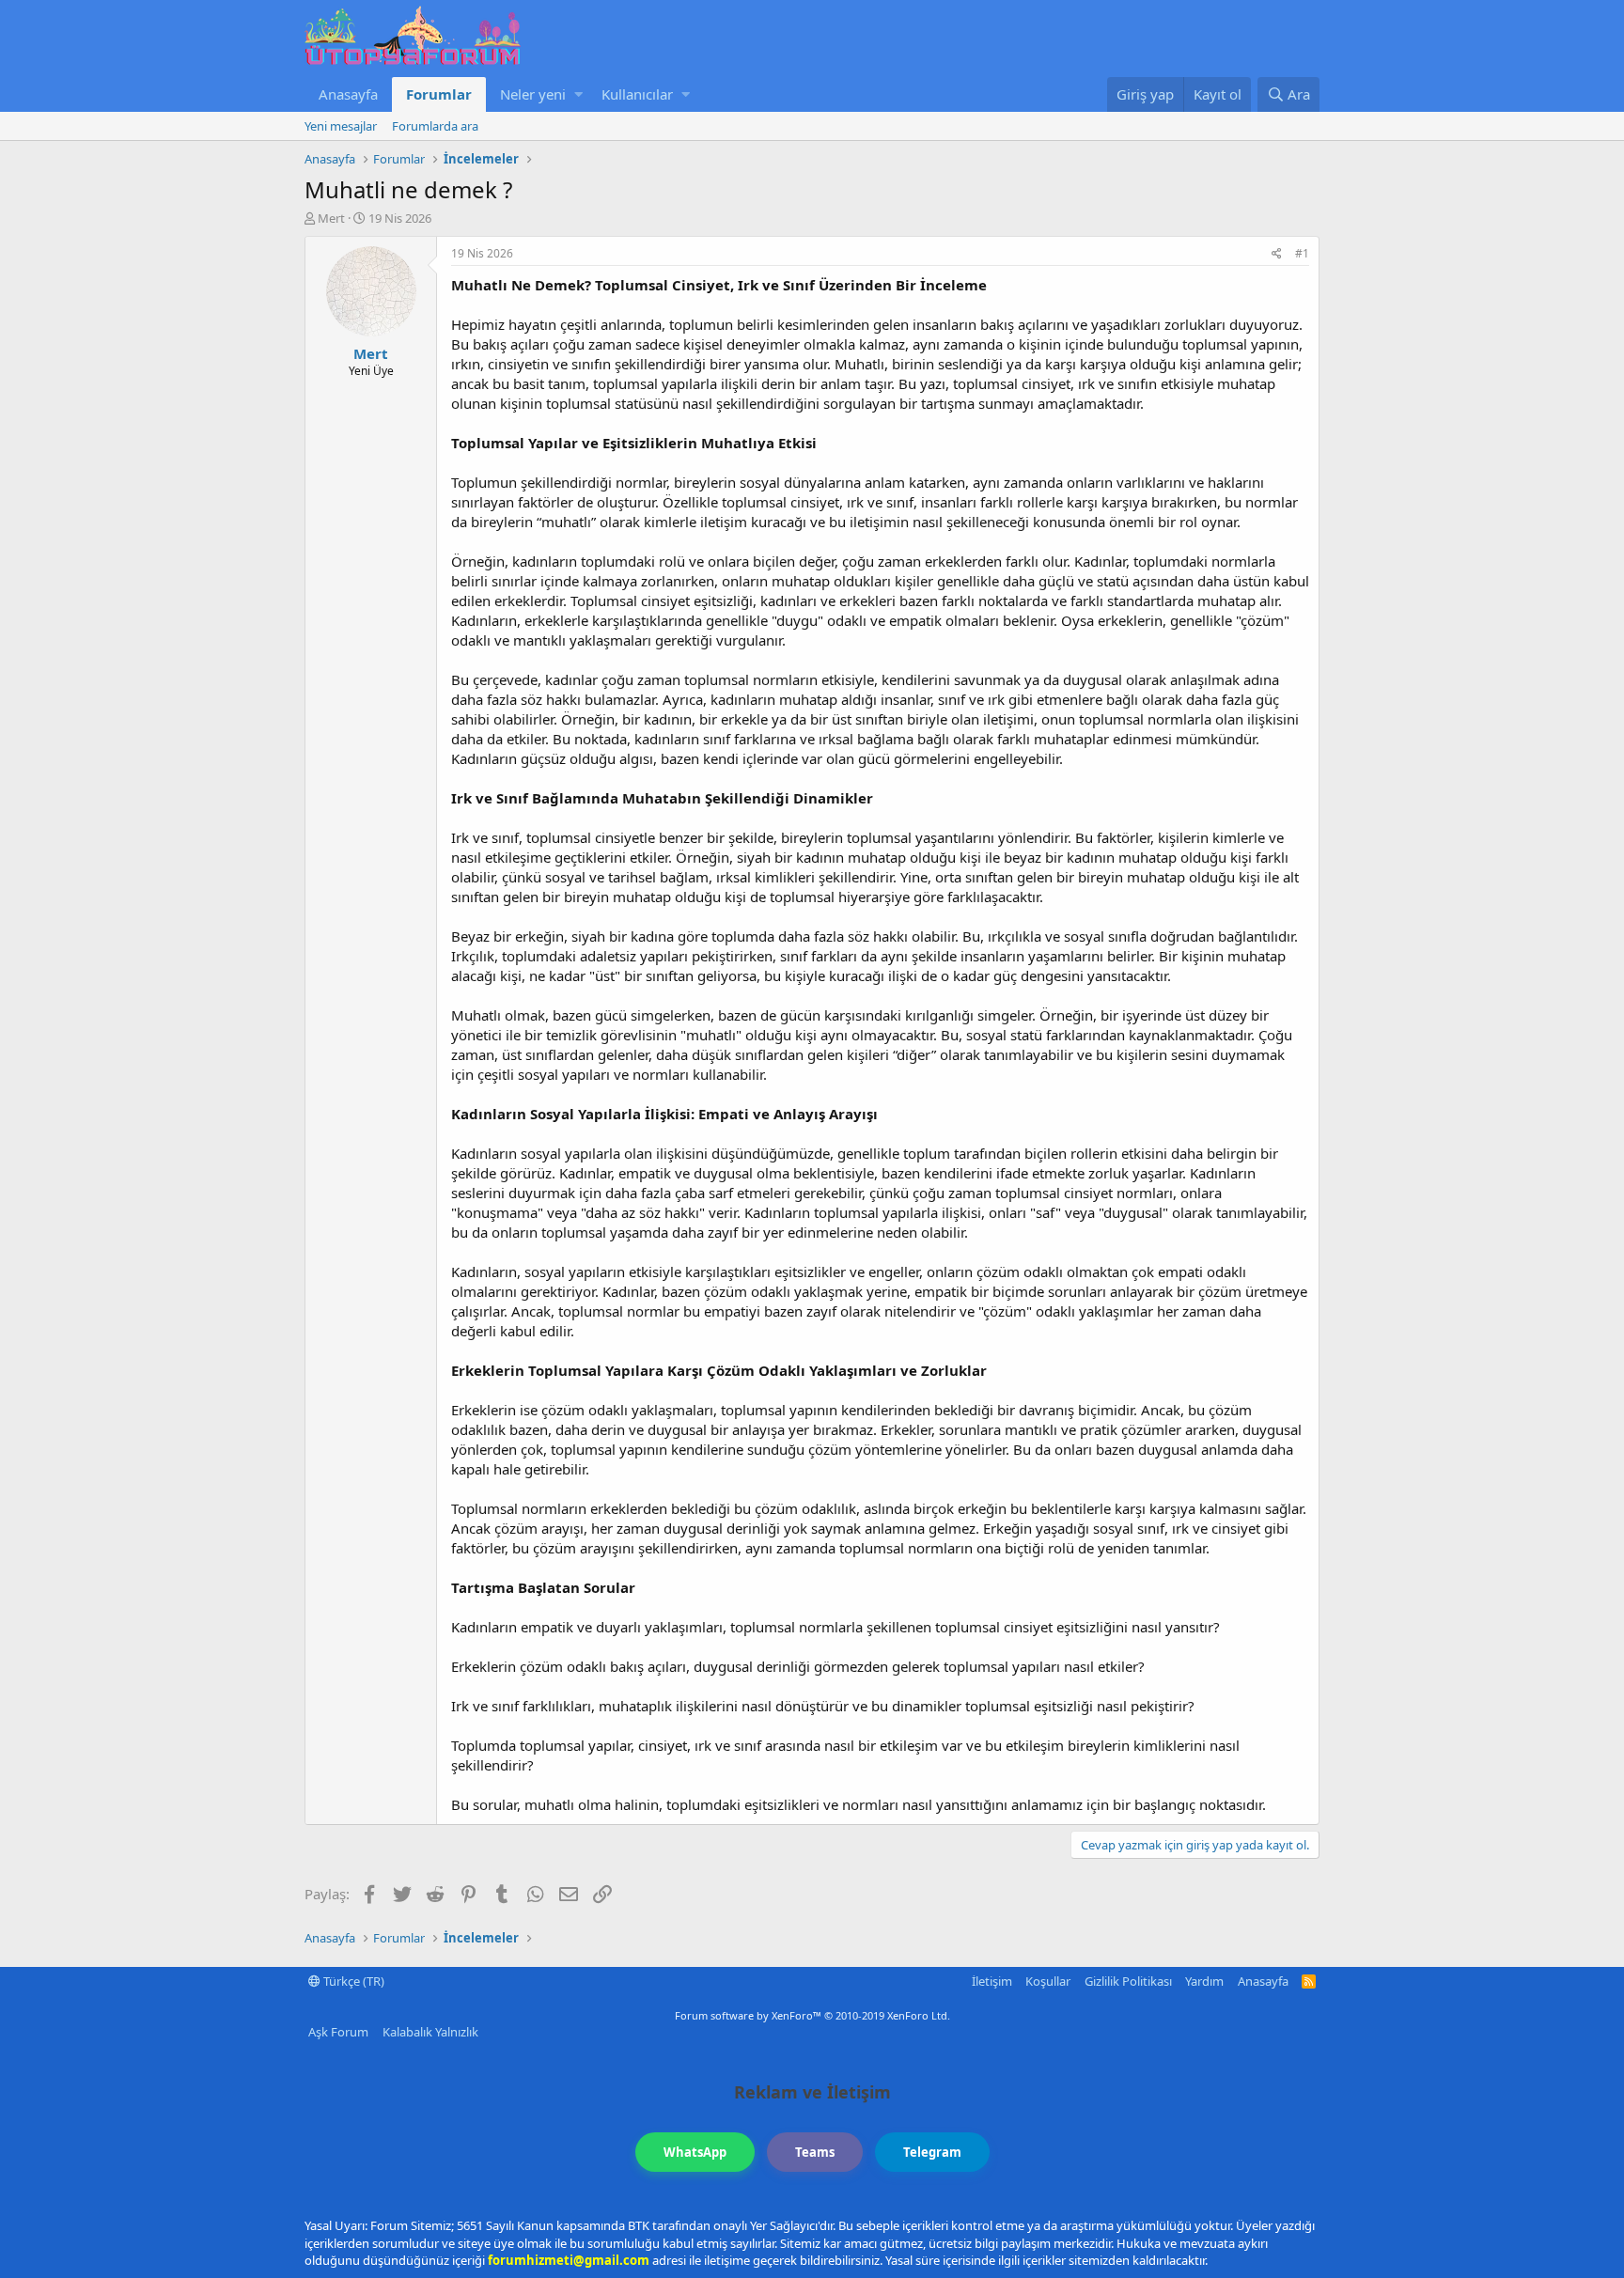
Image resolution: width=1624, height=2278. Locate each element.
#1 (1302, 253)
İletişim (992, 1981)
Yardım (1204, 1981)
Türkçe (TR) (352, 1981)
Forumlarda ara (435, 126)
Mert (331, 218)
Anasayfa (348, 94)
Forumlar (439, 94)
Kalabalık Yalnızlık (430, 2032)
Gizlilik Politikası (1128, 1981)
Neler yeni (533, 94)
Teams (815, 2152)
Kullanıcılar (637, 94)
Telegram (932, 2152)
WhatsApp (695, 2152)
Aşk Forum (338, 2032)
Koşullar (1048, 1981)
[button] (578, 94)
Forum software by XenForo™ (812, 2015)
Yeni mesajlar (341, 126)
